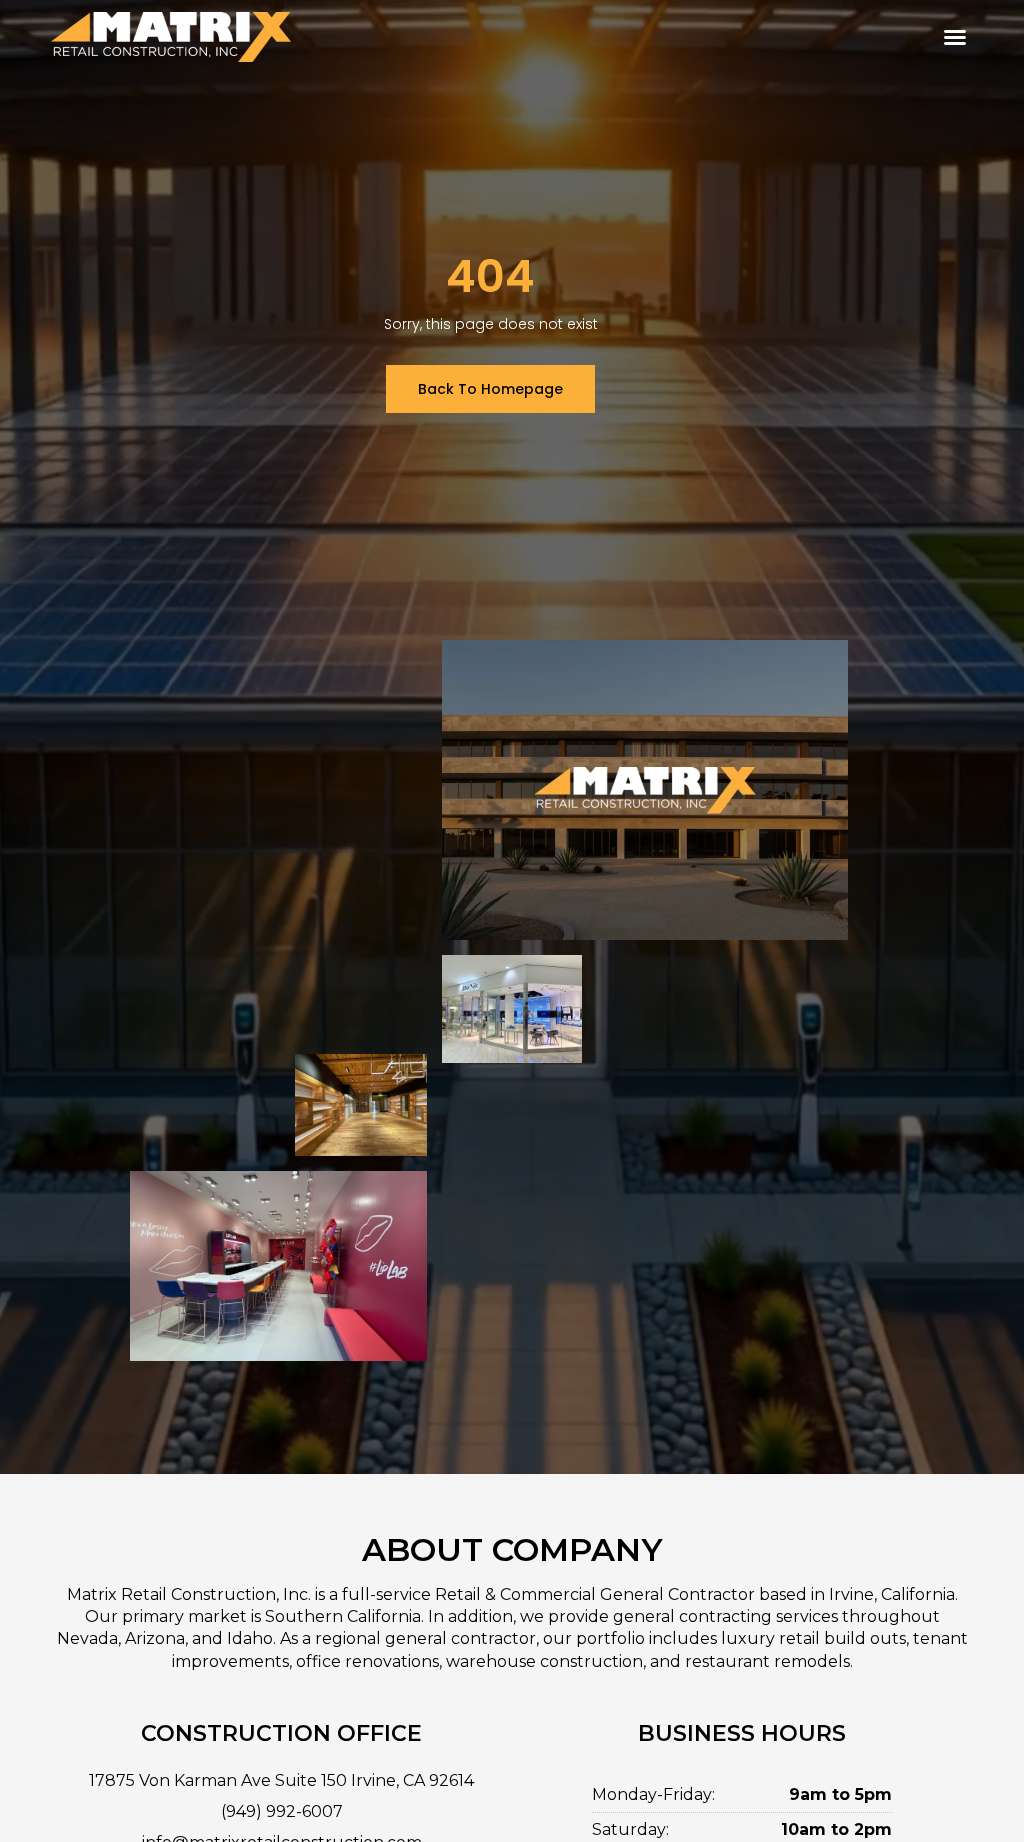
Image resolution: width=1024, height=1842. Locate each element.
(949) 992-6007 (282, 1811)
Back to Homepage (490, 389)
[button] (955, 37)
